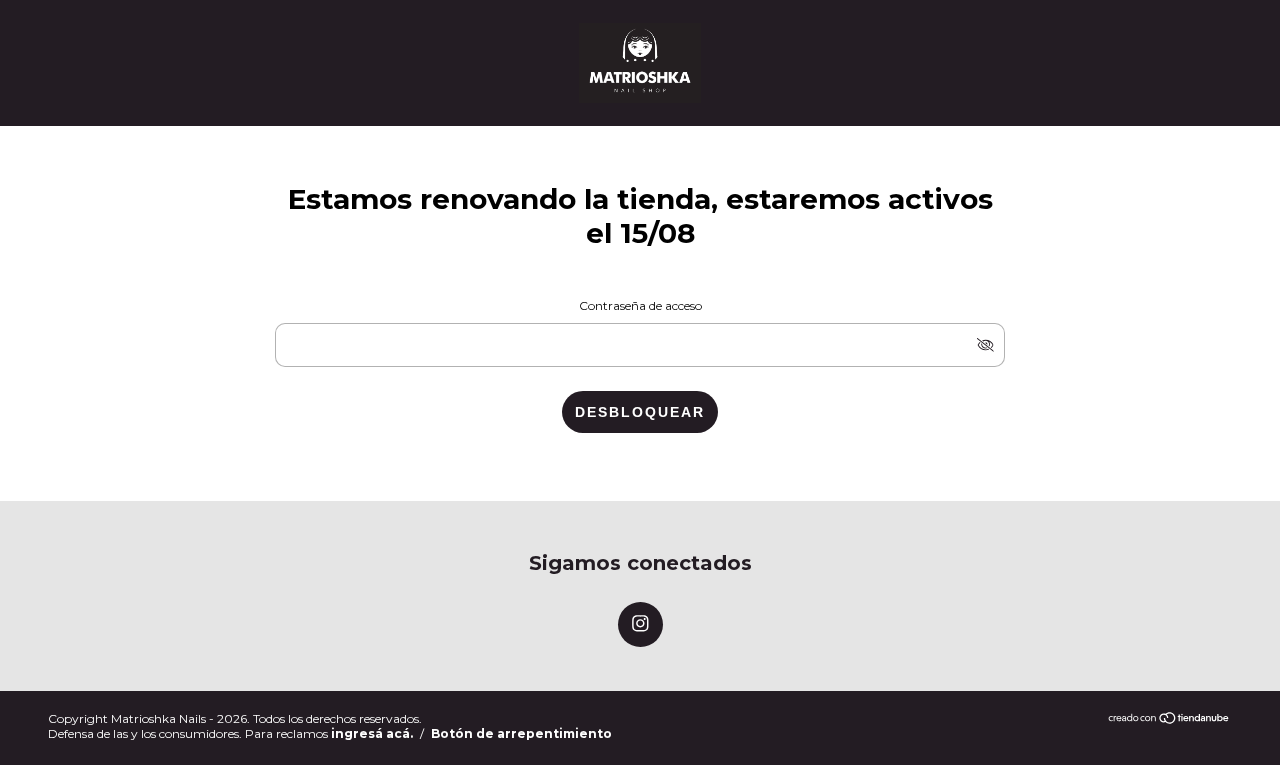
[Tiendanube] (1169, 719)
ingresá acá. (372, 733)
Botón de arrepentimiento (521, 733)
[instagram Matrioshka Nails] (640, 624)
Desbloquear (640, 412)
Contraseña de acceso (640, 305)
